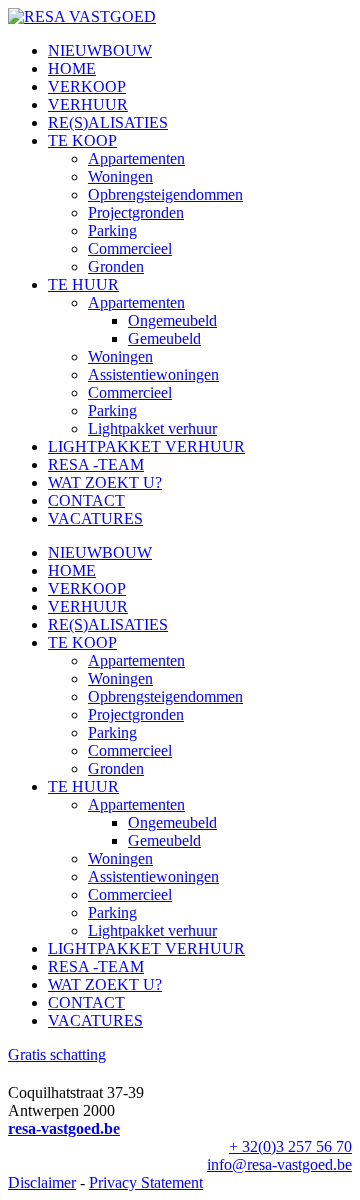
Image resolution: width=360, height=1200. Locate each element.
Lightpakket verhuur (152, 428)
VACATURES (95, 518)
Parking (112, 230)
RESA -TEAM (96, 464)
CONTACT (86, 500)
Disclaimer (42, 1182)
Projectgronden (136, 212)
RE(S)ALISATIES (108, 122)
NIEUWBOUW (100, 50)
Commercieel (130, 248)
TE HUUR (83, 284)
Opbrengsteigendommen (165, 194)
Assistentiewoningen (153, 374)
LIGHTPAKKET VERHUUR (146, 446)
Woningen (120, 176)
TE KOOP (82, 140)
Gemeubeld (164, 338)
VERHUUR (88, 104)
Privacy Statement (146, 1182)
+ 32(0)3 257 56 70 (290, 1146)
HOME (72, 68)
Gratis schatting (57, 1054)
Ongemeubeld (172, 320)
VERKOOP (87, 86)
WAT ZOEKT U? (105, 482)
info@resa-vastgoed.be (279, 1164)
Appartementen (136, 158)
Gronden (116, 266)
